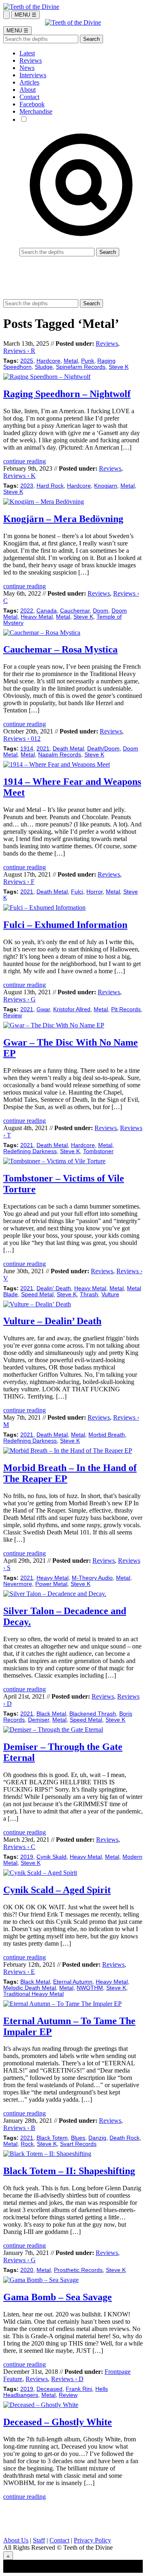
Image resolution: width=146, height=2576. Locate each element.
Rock (27, 2144)
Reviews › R (19, 351)
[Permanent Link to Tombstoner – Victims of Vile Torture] (54, 1161)
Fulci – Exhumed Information (65, 925)
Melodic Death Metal (30, 1988)
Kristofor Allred (72, 1009)
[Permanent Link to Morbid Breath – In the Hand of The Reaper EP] (68, 1451)
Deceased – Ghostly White (58, 2422)
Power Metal (51, 1584)
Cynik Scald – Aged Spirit (57, 1890)
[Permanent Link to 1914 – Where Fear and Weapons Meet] (57, 764)
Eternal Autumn (73, 1982)
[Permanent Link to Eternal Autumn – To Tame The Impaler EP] (62, 2004)
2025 (27, 361)
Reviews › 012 (22, 739)
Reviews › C (19, 1847)
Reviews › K (19, 476)
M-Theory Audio (92, 1578)
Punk (88, 361)
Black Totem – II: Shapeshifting (69, 2171)
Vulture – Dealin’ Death (52, 1321)
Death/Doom (103, 749)
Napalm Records (60, 755)
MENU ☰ (26, 15)
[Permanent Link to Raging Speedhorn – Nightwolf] (47, 377)
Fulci (77, 892)
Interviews (33, 75)
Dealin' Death (54, 1288)
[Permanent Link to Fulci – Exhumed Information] (44, 908)
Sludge (44, 367)
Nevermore (18, 1584)
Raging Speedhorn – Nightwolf (67, 394)
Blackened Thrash (93, 1714)
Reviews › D (67, 2379)
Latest (27, 53)
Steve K (119, 367)
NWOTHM (90, 1988)
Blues (78, 2138)
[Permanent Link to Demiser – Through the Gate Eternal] (53, 1730)
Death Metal (68, 749)
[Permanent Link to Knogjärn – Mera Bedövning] (44, 502)
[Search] (6, 15)
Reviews (31, 60)
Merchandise (36, 111)
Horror (94, 892)
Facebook (32, 104)
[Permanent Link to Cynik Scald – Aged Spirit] (40, 1873)
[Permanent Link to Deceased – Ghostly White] (41, 2405)
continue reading (25, 461)
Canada (47, 611)
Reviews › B (19, 2128)
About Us (16, 2540)
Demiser (39, 1720)
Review (13, 1015)
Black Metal (51, 1714)
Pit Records (126, 1009)
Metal (71, 361)
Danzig (97, 2138)
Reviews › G (19, 999)
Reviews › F (19, 882)
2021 (43, 749)
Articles (29, 82)
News (27, 68)
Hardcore (48, 361)
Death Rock (125, 2138)
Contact (29, 97)
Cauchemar (75, 611)
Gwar (43, 1009)
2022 (27, 611)
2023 (27, 486)
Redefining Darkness (30, 1151)
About (28, 90)
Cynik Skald (52, 1857)
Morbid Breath (107, 1435)
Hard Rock (50, 486)
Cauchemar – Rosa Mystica (60, 649)
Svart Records (78, 2144)
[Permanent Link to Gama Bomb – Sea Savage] (41, 2280)
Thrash (89, 1294)
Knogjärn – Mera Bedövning (63, 519)
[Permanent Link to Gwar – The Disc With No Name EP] (54, 1025)
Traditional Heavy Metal (33, 1994)
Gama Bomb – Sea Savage (58, 2297)
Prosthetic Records (78, 2270)
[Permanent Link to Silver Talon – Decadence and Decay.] (55, 1594)
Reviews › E (19, 1972)
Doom (101, 611)
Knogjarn (106, 486)
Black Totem (52, 2138)
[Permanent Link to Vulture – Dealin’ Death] (37, 1304)
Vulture (110, 1294)
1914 (27, 749)
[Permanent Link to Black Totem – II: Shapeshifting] (47, 2154)
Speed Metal (37, 1294)
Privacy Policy (92, 2540)
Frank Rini (79, 2389)
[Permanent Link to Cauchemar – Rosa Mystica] (42, 633)
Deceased (49, 2389)
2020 (27, 2270)
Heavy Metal (37, 617)
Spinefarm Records (81, 367)
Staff (39, 2540)
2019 (27, 1857)
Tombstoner (98, 1151)
